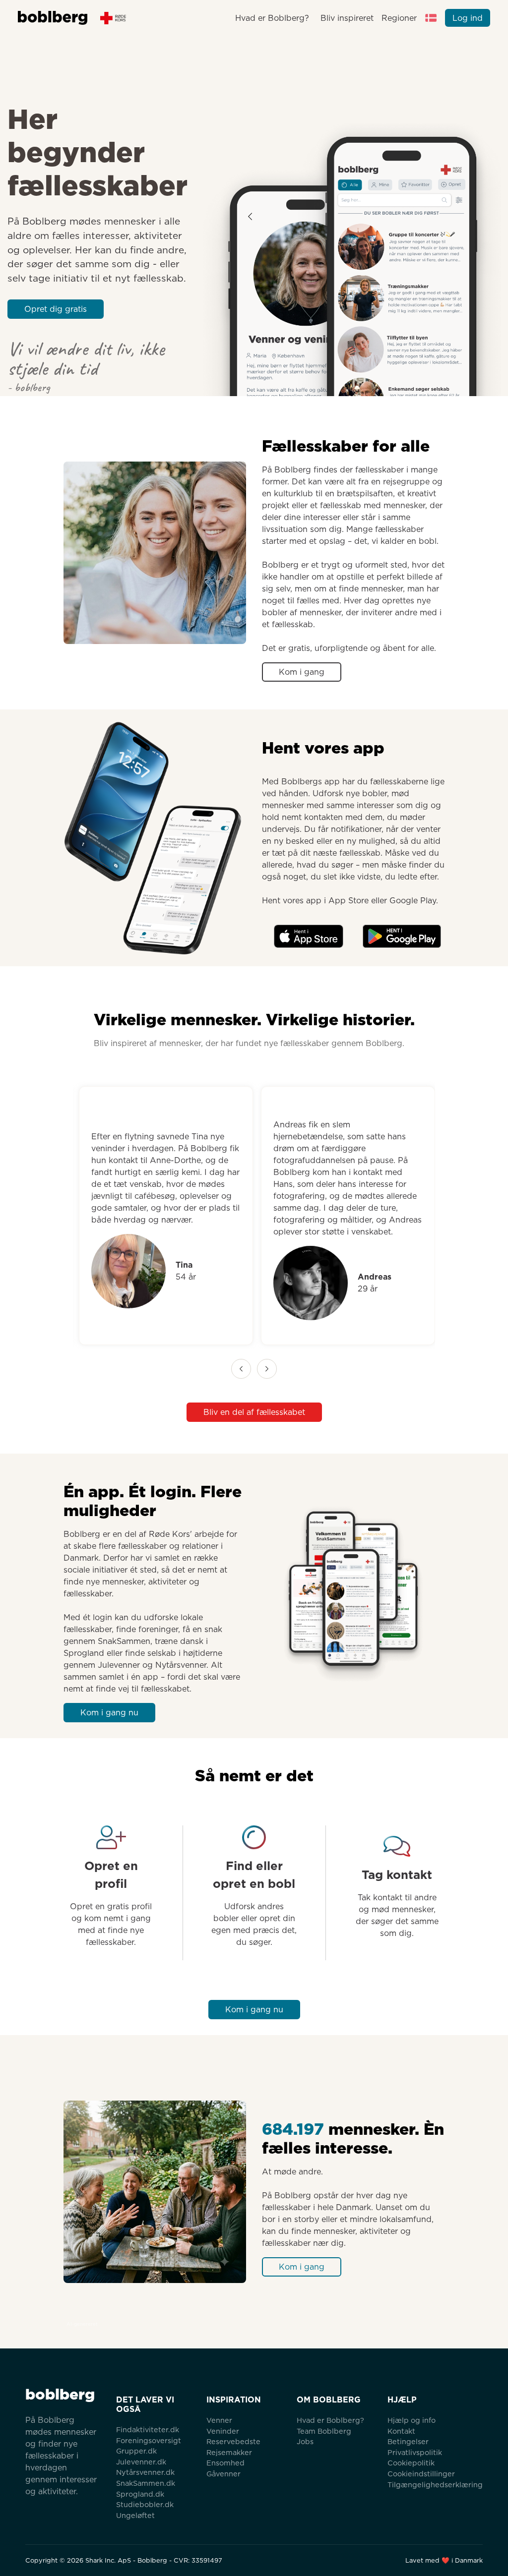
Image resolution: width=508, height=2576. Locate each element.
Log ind (468, 18)
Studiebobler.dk (145, 2504)
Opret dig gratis (56, 309)
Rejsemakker (229, 2452)
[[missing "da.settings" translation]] (431, 18)
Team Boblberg (324, 2431)
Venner (219, 2420)
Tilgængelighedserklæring (435, 2485)
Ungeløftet (135, 2515)
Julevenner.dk (141, 2462)
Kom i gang (302, 672)
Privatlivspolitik (415, 2452)
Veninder (223, 2431)
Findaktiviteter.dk (148, 2430)
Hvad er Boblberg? (272, 18)
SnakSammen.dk (146, 2483)
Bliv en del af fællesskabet (254, 1412)
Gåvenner (223, 2474)
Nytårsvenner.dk (145, 2472)
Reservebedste (233, 2441)
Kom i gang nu (109, 1713)
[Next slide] (267, 1369)
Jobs (305, 2441)
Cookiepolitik (411, 2463)
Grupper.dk (136, 2451)
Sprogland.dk (140, 2494)
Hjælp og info (412, 2420)
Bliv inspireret (347, 18)
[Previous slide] (241, 1369)
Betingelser (408, 2441)
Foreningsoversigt (149, 2440)
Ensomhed (225, 2463)
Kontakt (401, 2431)
